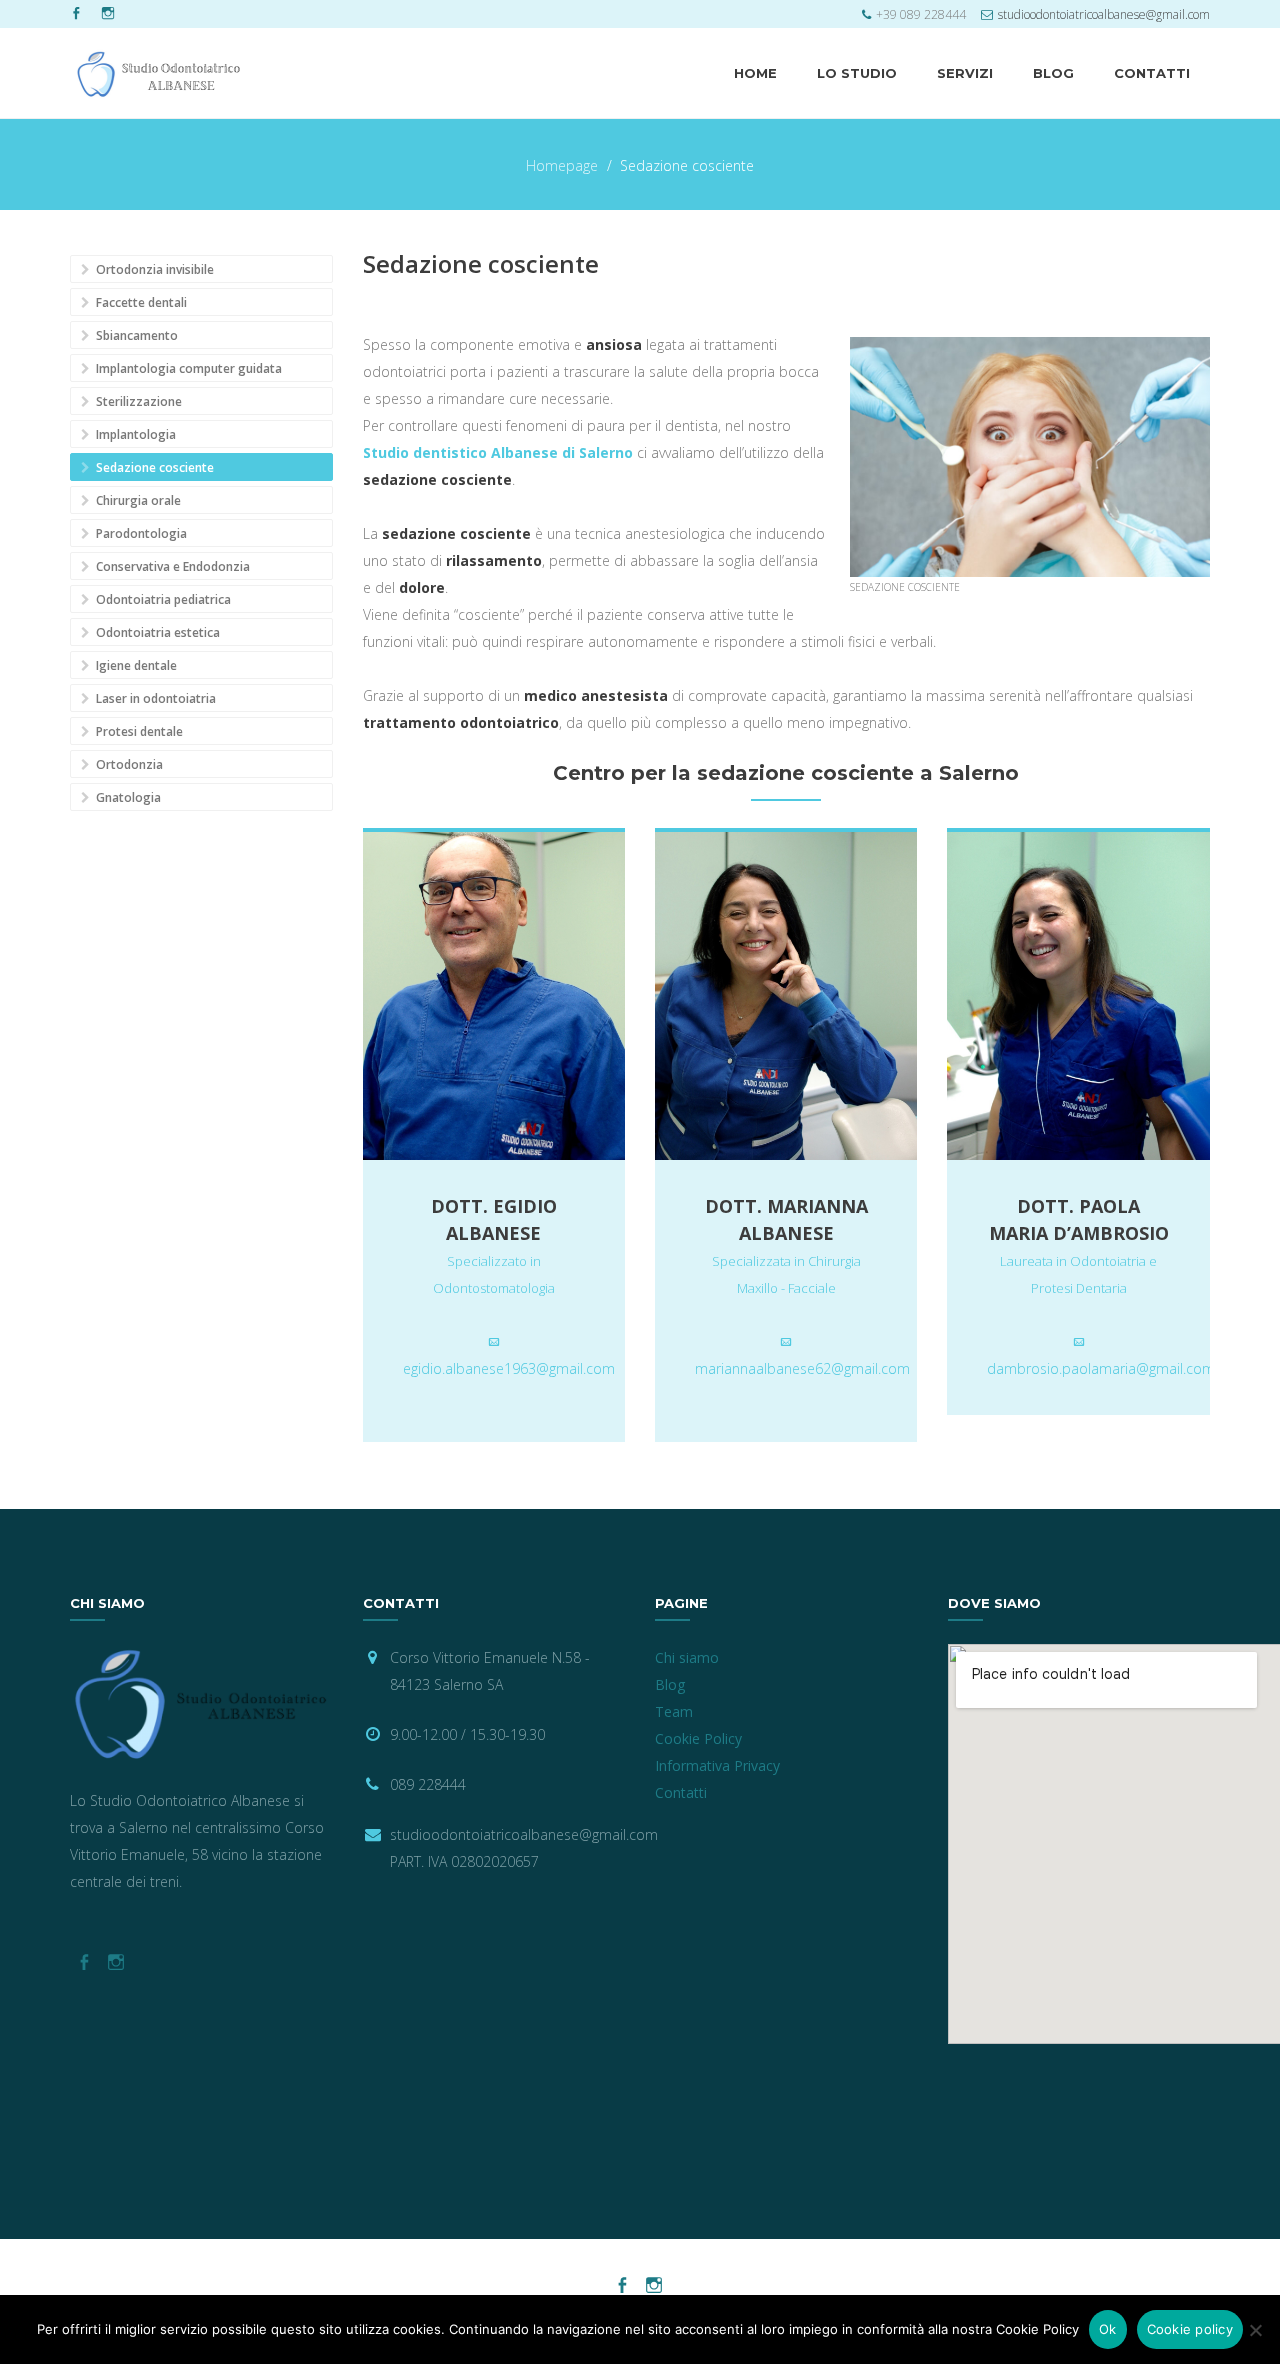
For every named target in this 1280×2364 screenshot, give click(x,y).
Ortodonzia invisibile (153, 269)
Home (755, 73)
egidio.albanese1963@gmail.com (509, 1368)
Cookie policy (1190, 2329)
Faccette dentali (140, 302)
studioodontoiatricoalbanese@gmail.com (1104, 14)
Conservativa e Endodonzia (171, 566)
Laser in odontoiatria (154, 698)
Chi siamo (687, 1657)
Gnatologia (127, 797)
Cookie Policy (698, 1738)
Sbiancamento (135, 335)
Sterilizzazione (137, 401)
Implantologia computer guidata (187, 368)
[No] (1255, 2330)
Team (674, 1711)
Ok (1108, 2329)
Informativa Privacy (717, 1765)
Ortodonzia (128, 764)
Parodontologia (140, 533)
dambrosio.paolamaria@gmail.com (1101, 1368)
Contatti (1152, 73)
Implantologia (134, 434)
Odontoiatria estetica (156, 632)
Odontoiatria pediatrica (162, 599)
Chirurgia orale (137, 500)
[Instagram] (107, 13)
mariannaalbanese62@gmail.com (802, 1368)
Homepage (562, 165)
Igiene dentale (135, 665)
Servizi (965, 73)
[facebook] (75, 13)
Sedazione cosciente (153, 467)
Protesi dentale (138, 731)
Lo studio (857, 73)
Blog (1053, 73)
